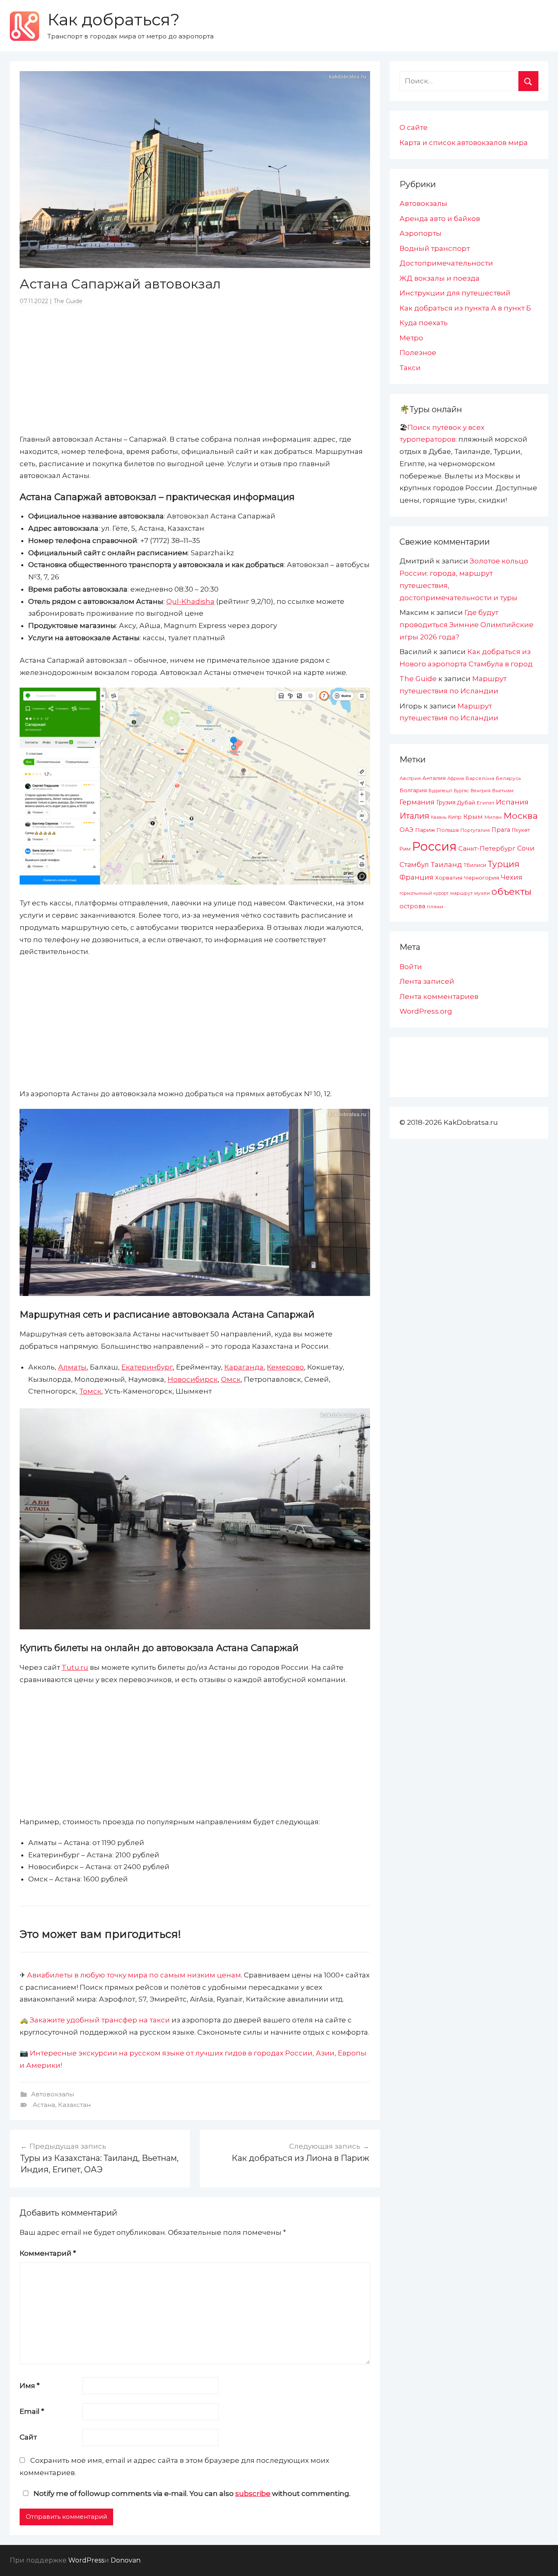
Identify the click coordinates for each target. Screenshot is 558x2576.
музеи (482, 893)
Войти (411, 967)
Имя (30, 2386)
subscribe (253, 2493)
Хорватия (449, 878)
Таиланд (446, 865)
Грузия (446, 802)
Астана (44, 2105)
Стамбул (414, 865)
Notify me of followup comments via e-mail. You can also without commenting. (191, 2493)
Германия (417, 802)
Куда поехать (424, 323)
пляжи (435, 907)
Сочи (526, 848)
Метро (411, 338)
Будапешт (440, 791)
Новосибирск (193, 1379)
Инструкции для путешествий (455, 293)
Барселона (480, 778)
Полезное (418, 353)
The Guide (68, 301)
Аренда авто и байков (440, 219)
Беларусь (508, 778)
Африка (456, 779)
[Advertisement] (195, 369)
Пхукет (521, 830)
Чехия (512, 877)
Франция (416, 877)
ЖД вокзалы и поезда (440, 278)
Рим (405, 849)
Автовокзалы (52, 2094)
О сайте (414, 127)
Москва (520, 815)
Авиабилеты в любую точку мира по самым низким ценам (134, 1975)
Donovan (126, 2560)
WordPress (86, 2560)
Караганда (244, 1367)
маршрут (461, 893)
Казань (439, 817)
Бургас (461, 791)
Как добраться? (114, 19)
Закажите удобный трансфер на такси (100, 2020)
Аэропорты (421, 233)
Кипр (455, 817)
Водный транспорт (435, 248)
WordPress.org (426, 1011)
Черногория (482, 878)
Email (32, 2411)
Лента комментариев (439, 996)
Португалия (475, 830)
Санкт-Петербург (487, 848)
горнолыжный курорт (424, 893)
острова (412, 906)
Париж (425, 830)
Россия (434, 846)
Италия (414, 816)
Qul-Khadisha (190, 601)
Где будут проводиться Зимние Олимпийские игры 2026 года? (466, 625)
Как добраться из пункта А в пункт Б (465, 308)
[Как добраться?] (25, 26)
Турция (504, 864)
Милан (493, 817)
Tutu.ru (75, 1667)
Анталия (434, 778)
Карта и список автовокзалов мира (464, 143)
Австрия (410, 778)
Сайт (28, 2437)
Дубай (466, 802)
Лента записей (427, 981)
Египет (485, 803)
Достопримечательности (446, 263)
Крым (473, 817)
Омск (231, 1379)
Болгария (413, 790)
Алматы (72, 1367)
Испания (512, 802)
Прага (501, 830)
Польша (448, 830)
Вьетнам (503, 791)
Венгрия (481, 791)
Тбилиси (475, 865)
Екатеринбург (147, 1367)
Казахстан (74, 2105)
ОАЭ (406, 830)
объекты (511, 891)
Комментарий (48, 2253)
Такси (410, 368)
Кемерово (285, 1367)
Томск (90, 1391)
